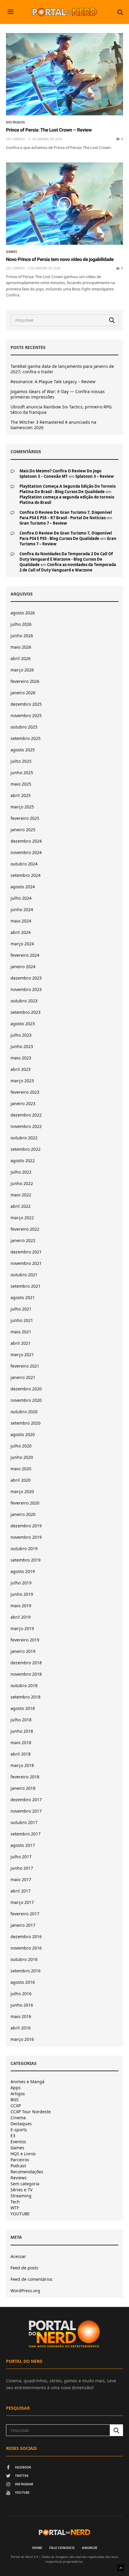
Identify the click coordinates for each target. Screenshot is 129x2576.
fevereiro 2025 (25, 818)
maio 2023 (21, 1058)
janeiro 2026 (23, 693)
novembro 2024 (26, 852)
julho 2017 (21, 1857)
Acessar (18, 2256)
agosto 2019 (23, 1571)
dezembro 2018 (26, 1663)
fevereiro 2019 (25, 1640)
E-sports (19, 2130)
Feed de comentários (31, 2279)
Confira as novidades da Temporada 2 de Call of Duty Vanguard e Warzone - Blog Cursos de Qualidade (66, 559)
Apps (16, 2088)
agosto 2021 (23, 1297)
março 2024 (22, 944)
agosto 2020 (23, 1434)
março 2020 (22, 1491)
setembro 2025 (25, 738)
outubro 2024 (24, 864)
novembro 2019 (26, 1537)
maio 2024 (21, 921)
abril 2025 (21, 795)
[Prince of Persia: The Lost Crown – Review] (64, 74)
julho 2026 (21, 624)
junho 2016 (22, 2005)
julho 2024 (21, 898)
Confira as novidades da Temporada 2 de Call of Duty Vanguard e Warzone (68, 567)
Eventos (18, 2142)
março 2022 (22, 1218)
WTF (15, 2208)
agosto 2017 (23, 1845)
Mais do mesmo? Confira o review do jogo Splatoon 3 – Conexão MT (60, 474)
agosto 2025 (23, 750)
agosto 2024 (23, 887)
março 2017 (22, 1902)
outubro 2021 (24, 1275)
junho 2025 (22, 773)
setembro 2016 (25, 1971)
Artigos (18, 2094)
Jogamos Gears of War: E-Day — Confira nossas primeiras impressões (58, 394)
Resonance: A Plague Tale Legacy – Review (53, 382)
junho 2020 (22, 1457)
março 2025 (22, 807)
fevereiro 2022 (25, 1229)
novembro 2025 (26, 715)
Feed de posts (24, 2268)
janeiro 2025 (23, 830)
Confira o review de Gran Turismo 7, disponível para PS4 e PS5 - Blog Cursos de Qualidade (66, 536)
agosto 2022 (23, 1161)
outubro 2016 (24, 1959)
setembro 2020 (25, 1423)
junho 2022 (22, 1183)
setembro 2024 (25, 875)
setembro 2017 (25, 1834)
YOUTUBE (20, 2214)
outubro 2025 (24, 727)
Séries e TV (21, 2190)
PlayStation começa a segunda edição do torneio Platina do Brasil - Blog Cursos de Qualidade (68, 489)
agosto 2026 (23, 613)
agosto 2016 (23, 1982)
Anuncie (90, 2548)
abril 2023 (21, 1069)
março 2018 (22, 1765)
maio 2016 (21, 2016)
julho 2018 (21, 1720)
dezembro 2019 (26, 1526)
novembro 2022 (26, 1126)
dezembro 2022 (26, 1115)
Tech (15, 2202)
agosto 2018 (23, 1708)
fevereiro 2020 (25, 1503)
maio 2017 (21, 1879)
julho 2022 (21, 1172)
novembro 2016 (26, 1948)
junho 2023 (22, 1046)
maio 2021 (21, 1332)
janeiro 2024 (23, 967)
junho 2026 (22, 636)
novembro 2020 (26, 1400)
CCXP (16, 2106)
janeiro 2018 (23, 1788)
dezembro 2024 (26, 841)
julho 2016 (21, 1994)
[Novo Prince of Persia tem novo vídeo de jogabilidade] (64, 204)
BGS (15, 2100)
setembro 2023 (25, 1012)
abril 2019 (21, 1617)
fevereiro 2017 (25, 1914)
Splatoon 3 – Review (94, 476)
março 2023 (22, 1081)
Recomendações (27, 2172)
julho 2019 (21, 1583)
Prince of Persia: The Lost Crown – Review (49, 130)
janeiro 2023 (23, 1103)
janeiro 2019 (23, 1651)
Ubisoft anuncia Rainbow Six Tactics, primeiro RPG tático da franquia (61, 410)
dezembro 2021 (26, 1252)
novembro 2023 (26, 989)
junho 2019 (22, 1594)
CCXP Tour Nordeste (31, 2112)
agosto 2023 (23, 1024)
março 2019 (22, 1628)
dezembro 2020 (26, 1389)
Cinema (18, 2118)
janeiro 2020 (23, 1514)
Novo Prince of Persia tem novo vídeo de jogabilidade (60, 259)
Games (12, 252)
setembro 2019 (25, 1560)
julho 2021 (21, 1309)
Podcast (18, 2166)
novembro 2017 (26, 1811)
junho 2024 (22, 909)
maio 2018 (21, 1743)
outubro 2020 (24, 1412)
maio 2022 (21, 1195)
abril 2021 (21, 1343)
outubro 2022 (24, 1138)
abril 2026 (21, 658)
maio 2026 (21, 647)
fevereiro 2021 (25, 1366)
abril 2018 (21, 1754)
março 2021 (22, 1355)
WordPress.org (25, 2291)
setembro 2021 (25, 1286)
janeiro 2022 (23, 1240)
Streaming (21, 2196)
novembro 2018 (26, 1674)
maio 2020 (21, 1469)
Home (37, 2548)
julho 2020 (21, 1446)
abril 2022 (21, 1206)
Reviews (19, 2178)
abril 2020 (21, 1480)
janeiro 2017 (23, 1925)
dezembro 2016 (26, 1937)
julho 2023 (21, 1035)
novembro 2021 (26, 1263)
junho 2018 (22, 1731)
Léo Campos (15, 139)
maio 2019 (21, 1606)
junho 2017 (22, 1868)
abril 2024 (21, 932)
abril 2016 (21, 2028)
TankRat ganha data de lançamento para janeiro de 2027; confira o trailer (62, 369)
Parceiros (20, 2160)
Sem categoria (25, 2184)
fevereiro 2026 (25, 681)
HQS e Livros (23, 2154)
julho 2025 (21, 761)
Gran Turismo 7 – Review (43, 523)
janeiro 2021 (23, 1377)
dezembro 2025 (26, 704)
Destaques (16, 122)
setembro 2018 (25, 1697)
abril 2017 (21, 1891)
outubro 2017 (24, 1822)
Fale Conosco (62, 2548)
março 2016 (22, 2039)
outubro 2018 (24, 1685)
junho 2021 (22, 1320)
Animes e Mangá (27, 2082)
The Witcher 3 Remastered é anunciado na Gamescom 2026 (53, 425)
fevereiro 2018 (25, 1777)
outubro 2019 (24, 1549)
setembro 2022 (25, 1149)
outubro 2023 (24, 1001)
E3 (13, 2136)
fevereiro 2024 (25, 955)
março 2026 (22, 670)
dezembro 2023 (26, 978)
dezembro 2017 (26, 1800)
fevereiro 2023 (25, 1092)
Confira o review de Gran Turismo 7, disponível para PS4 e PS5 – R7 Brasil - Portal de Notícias (66, 515)
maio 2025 (21, 784)
